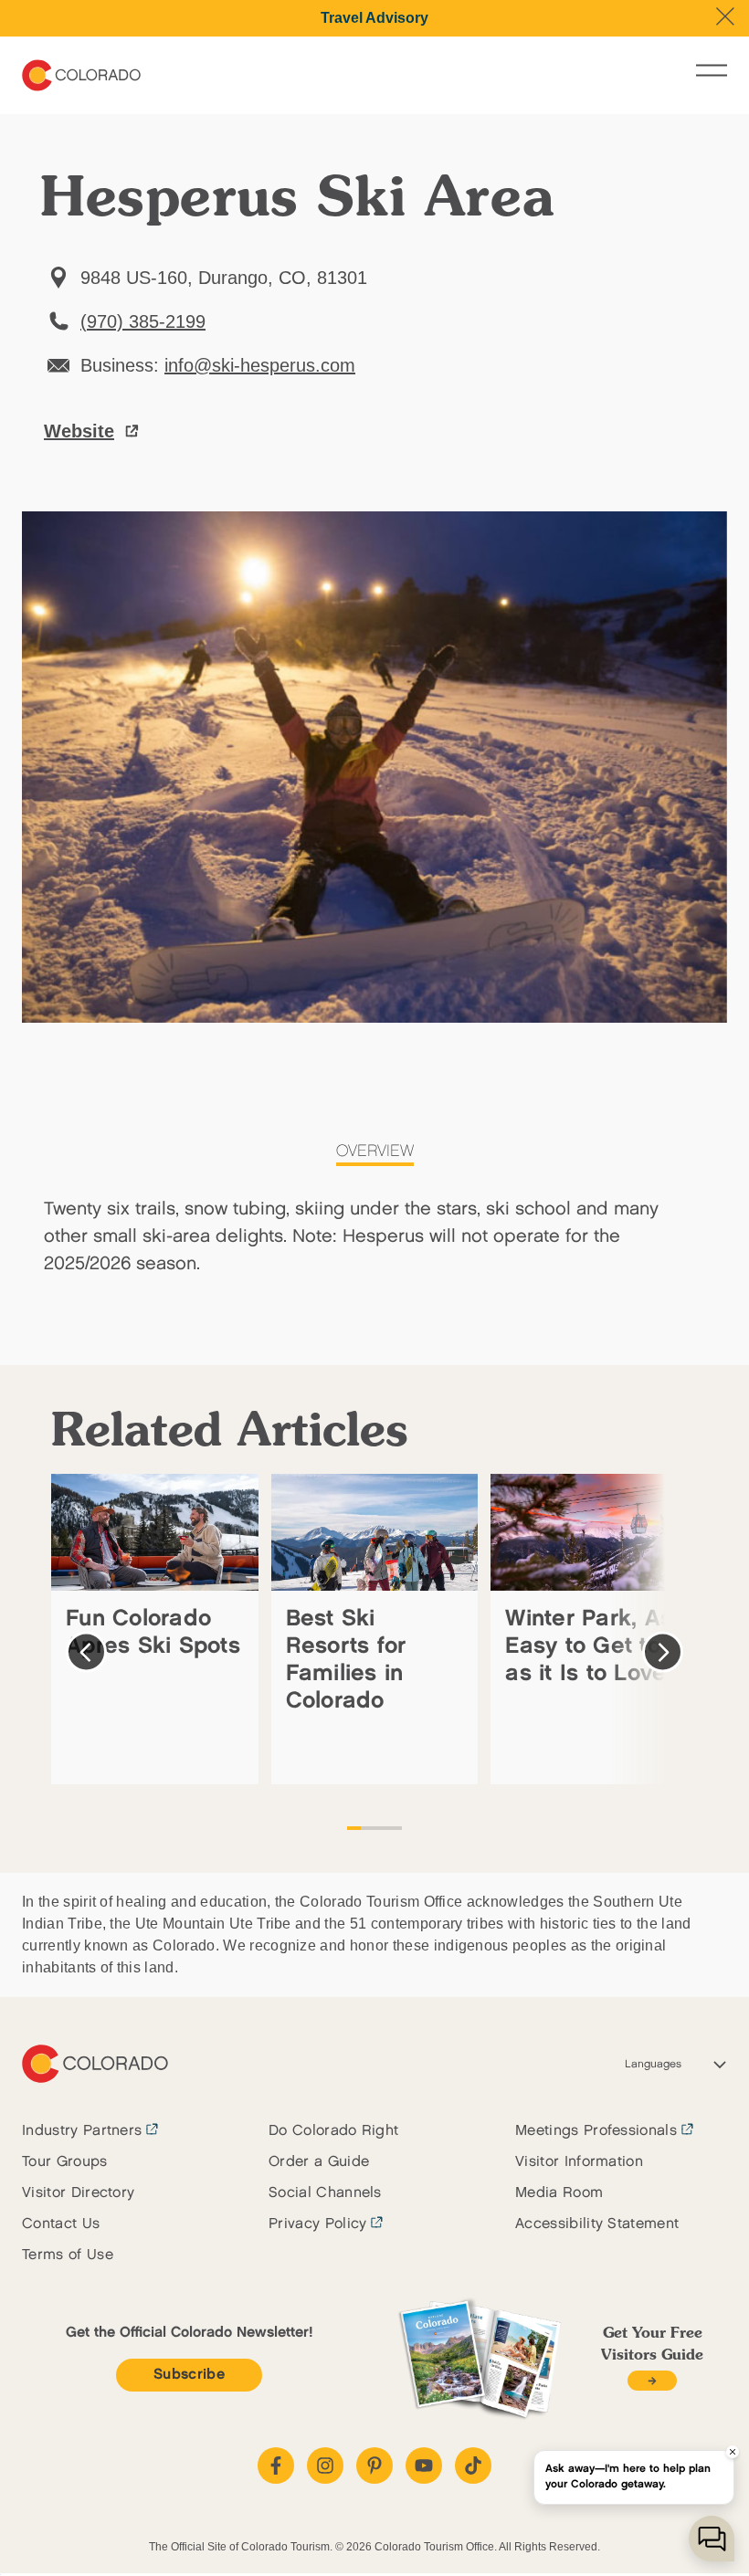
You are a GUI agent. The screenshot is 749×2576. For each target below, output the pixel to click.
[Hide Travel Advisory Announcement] (725, 16)
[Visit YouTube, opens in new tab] (424, 2466)
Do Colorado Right (333, 2131)
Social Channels (325, 2193)
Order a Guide (319, 2162)
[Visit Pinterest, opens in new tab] (374, 2466)
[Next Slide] (663, 1652)
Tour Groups (65, 2162)
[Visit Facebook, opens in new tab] (276, 2466)
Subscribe (189, 2375)
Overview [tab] (375, 1151)
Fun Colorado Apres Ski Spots (153, 1632)
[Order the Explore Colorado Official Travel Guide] (652, 2381)
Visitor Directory (78, 2193)
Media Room (559, 2193)
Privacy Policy (317, 2224)
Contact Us (61, 2224)
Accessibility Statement (597, 2224)
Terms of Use (68, 2255)
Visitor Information (579, 2162)
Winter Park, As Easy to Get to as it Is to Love (589, 1646)
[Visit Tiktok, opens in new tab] (473, 2466)
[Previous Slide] (86, 1652)
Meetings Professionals (596, 2131)
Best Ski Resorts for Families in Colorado (346, 1660)
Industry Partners (82, 2131)
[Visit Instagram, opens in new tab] (325, 2466)
